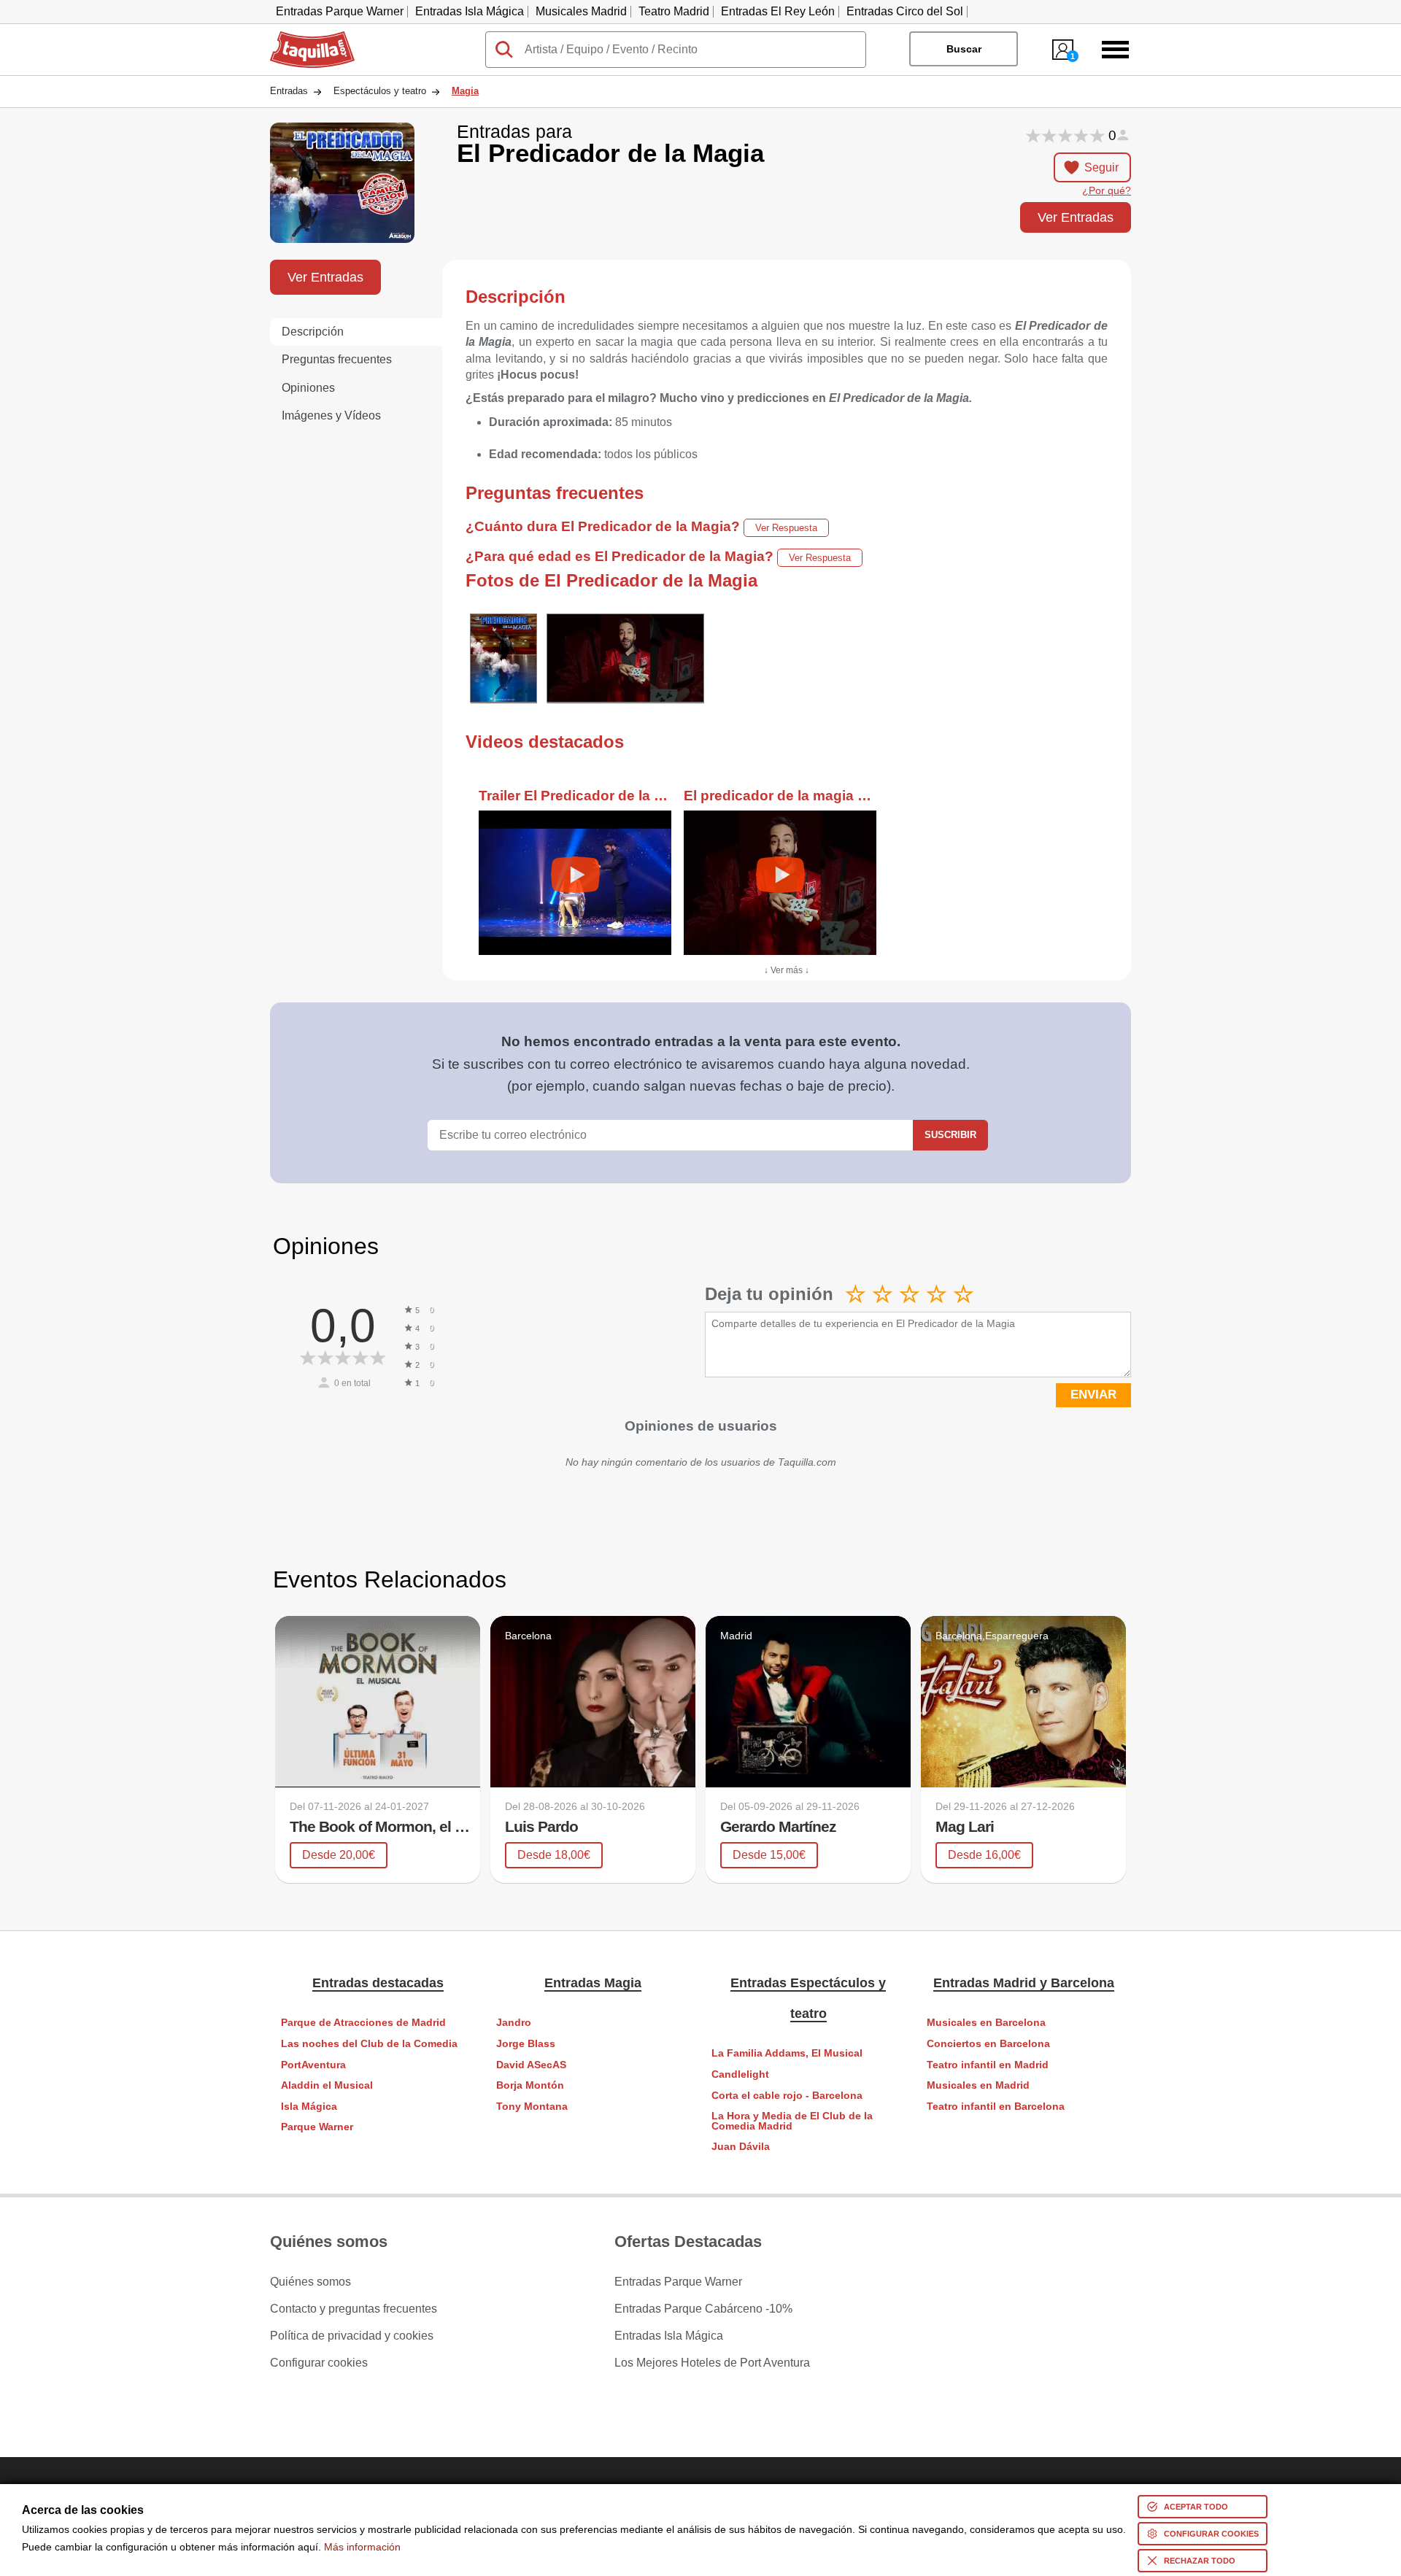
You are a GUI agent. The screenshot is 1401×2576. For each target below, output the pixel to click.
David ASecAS (531, 2065)
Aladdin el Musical (327, 2085)
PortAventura (313, 2065)
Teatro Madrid (674, 11)
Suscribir (950, 1135)
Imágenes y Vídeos (331, 415)
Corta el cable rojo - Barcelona (787, 2096)
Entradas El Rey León (778, 11)
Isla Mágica (309, 2107)
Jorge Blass (526, 2044)
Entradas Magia (593, 1983)
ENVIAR (1093, 1395)
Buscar (964, 49)
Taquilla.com (303, 37)
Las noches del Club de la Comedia (369, 2044)
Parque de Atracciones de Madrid (363, 2023)
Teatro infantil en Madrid (988, 2065)
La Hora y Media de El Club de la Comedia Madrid (792, 2121)
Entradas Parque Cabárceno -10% (703, 2309)
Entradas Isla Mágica (470, 11)
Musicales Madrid (581, 11)
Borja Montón (530, 2085)
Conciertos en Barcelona (988, 2044)
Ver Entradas (1076, 217)
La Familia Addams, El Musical (787, 2053)
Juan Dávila (741, 2147)
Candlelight (740, 2074)
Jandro (514, 2023)
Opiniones (308, 388)
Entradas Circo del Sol (905, 11)
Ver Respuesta (786, 528)
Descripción (313, 332)
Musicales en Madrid (978, 2085)
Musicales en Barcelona (986, 2023)
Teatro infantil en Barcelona (996, 2107)
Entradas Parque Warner (340, 11)
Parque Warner (317, 2127)
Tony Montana (532, 2107)
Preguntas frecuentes (337, 359)
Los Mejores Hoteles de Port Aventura (712, 2363)
